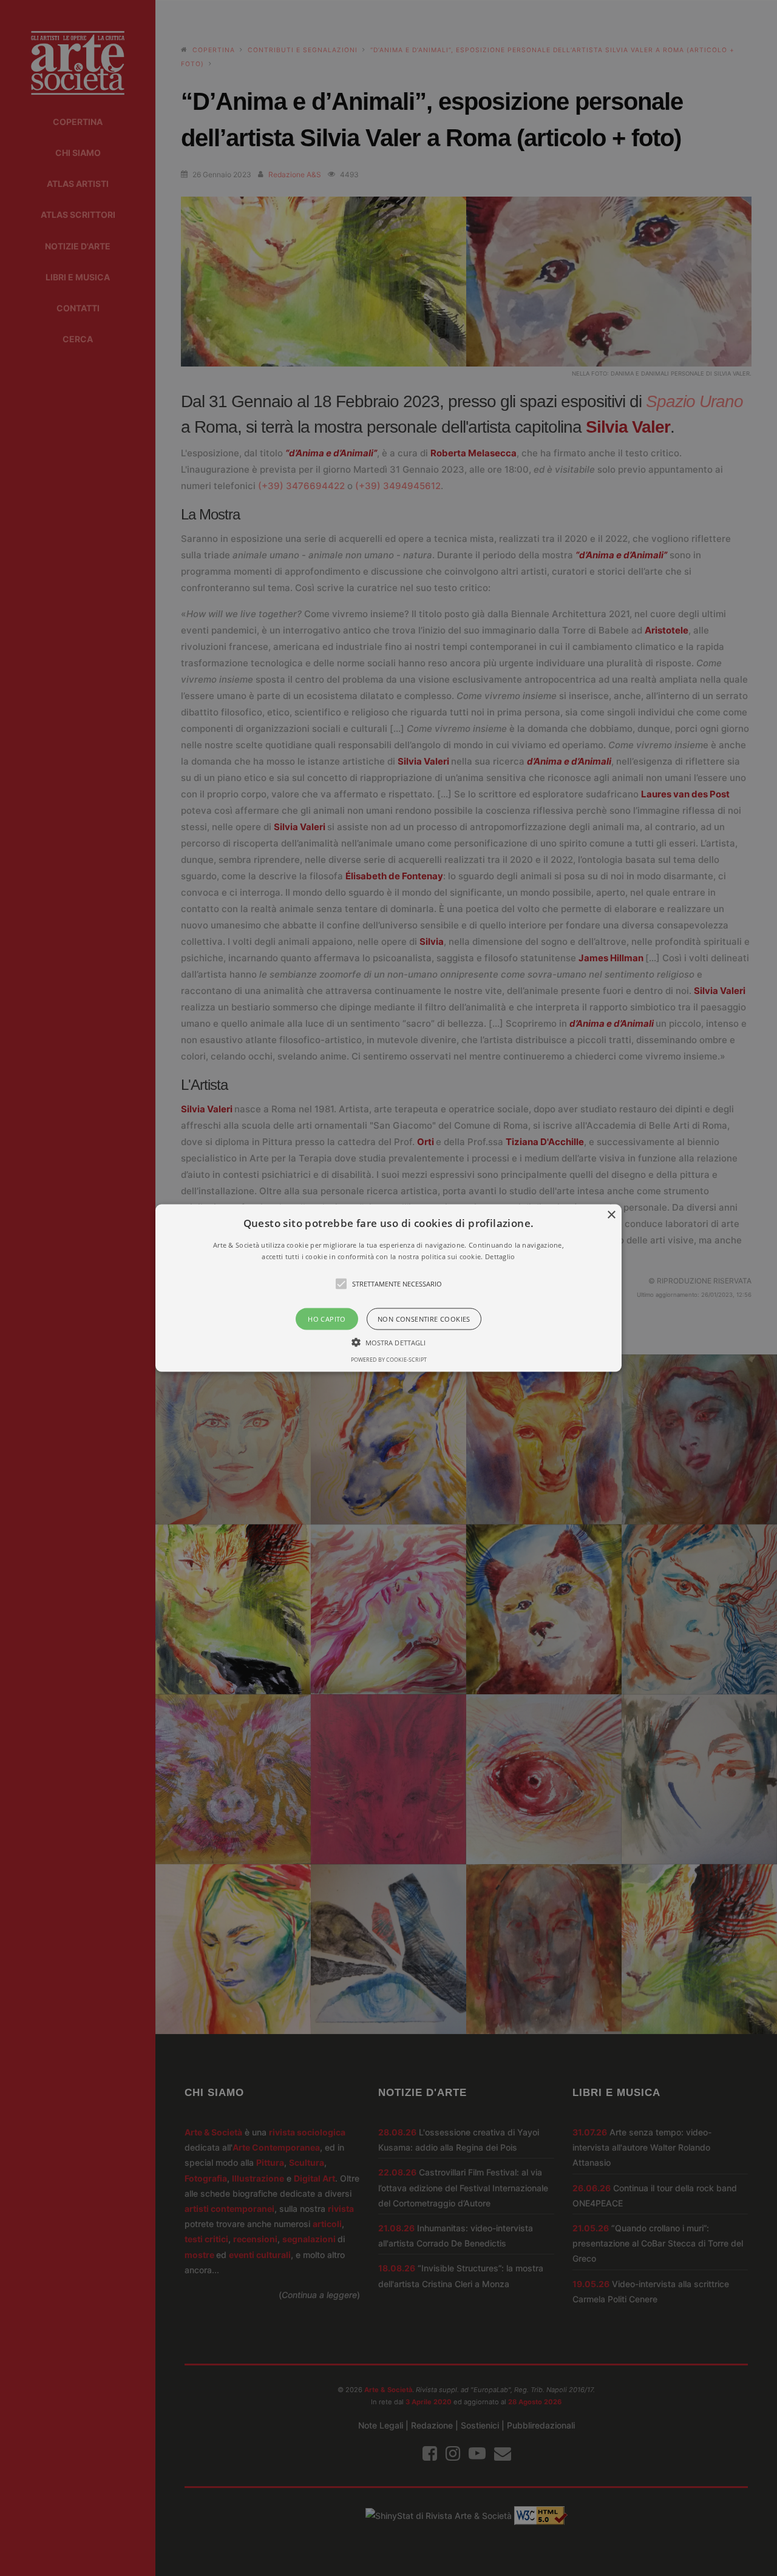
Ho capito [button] (327, 1319)
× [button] (611, 1215)
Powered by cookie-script (389, 1360)
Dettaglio (500, 1256)
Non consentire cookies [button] (424, 1319)
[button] (388, 1288)
